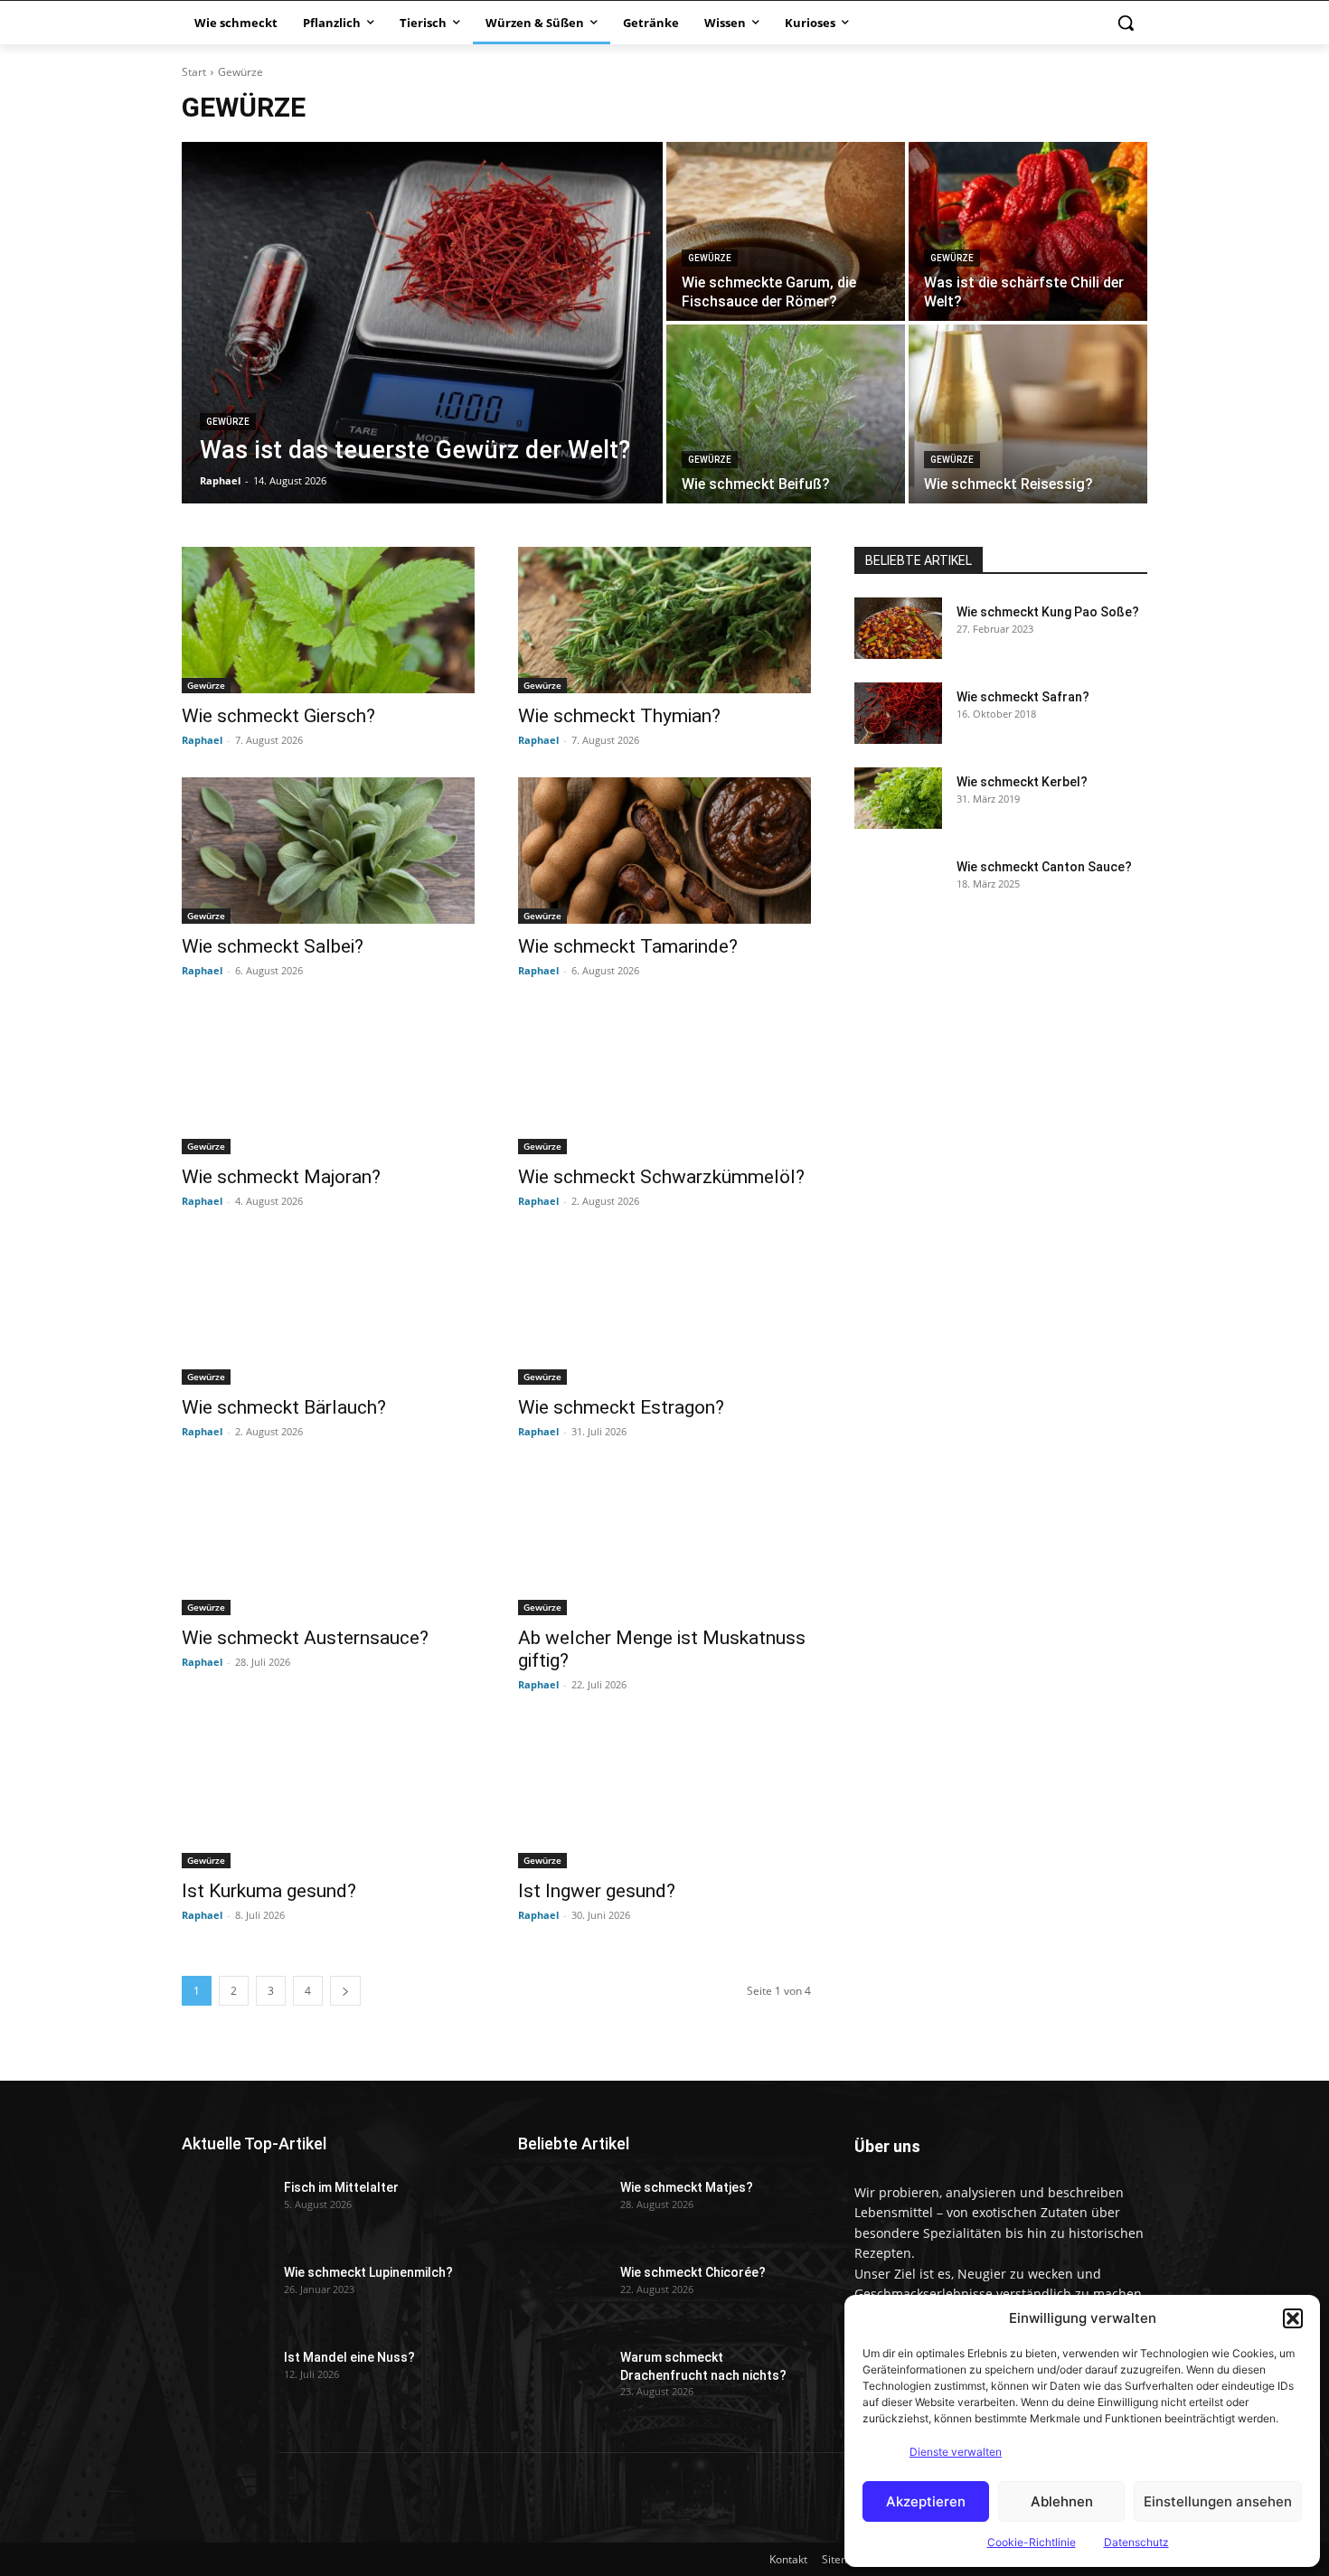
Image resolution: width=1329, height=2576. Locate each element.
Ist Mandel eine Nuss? (349, 2357)
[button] (1293, 2318)
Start (194, 72)
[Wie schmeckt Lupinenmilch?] (226, 2289)
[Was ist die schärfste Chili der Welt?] (1028, 231)
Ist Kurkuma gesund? (269, 1891)
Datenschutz (1136, 2542)
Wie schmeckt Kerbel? (1022, 782)
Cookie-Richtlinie (1032, 2542)
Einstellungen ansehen (1218, 2501)
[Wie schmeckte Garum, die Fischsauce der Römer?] (786, 231)
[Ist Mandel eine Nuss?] (226, 2374)
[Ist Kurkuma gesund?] (328, 1795)
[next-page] (345, 1991)
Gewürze (228, 422)
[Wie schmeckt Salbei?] (328, 851)
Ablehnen (1062, 2501)
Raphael (202, 740)
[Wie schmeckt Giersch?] (328, 620)
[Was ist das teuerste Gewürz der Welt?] (422, 323)
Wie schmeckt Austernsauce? (305, 1638)
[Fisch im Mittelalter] (226, 2204)
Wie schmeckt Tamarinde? (628, 946)
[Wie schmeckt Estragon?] (664, 1312)
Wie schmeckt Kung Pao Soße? (1048, 612)
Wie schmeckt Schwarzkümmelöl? (661, 1177)
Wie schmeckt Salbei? (273, 946)
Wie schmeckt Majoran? (281, 1177)
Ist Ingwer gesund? (597, 1891)
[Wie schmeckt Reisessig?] (1028, 414)
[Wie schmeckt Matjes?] (562, 2204)
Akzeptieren (926, 2501)
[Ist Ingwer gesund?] (664, 1795)
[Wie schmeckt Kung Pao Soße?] (898, 628)
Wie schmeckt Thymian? (619, 716)
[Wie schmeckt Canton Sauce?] (898, 883)
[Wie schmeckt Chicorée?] (562, 2289)
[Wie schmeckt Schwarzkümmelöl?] (664, 1081)
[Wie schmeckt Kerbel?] (898, 798)
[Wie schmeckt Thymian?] (664, 620)
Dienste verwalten (956, 2452)
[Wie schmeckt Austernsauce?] (328, 1542)
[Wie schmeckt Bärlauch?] (328, 1312)
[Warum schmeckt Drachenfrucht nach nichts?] (562, 2374)
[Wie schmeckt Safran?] (898, 713)
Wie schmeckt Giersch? (278, 716)
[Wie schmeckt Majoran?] (328, 1081)
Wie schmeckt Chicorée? (693, 2272)
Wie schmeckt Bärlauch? (284, 1407)
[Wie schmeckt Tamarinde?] (664, 851)
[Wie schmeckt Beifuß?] (786, 414)
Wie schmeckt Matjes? (687, 2187)
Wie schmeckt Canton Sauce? (1044, 867)
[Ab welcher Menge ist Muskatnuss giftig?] (664, 1542)
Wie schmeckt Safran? (1023, 697)
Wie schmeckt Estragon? (621, 1407)
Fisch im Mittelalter (341, 2187)
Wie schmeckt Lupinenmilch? (368, 2272)
